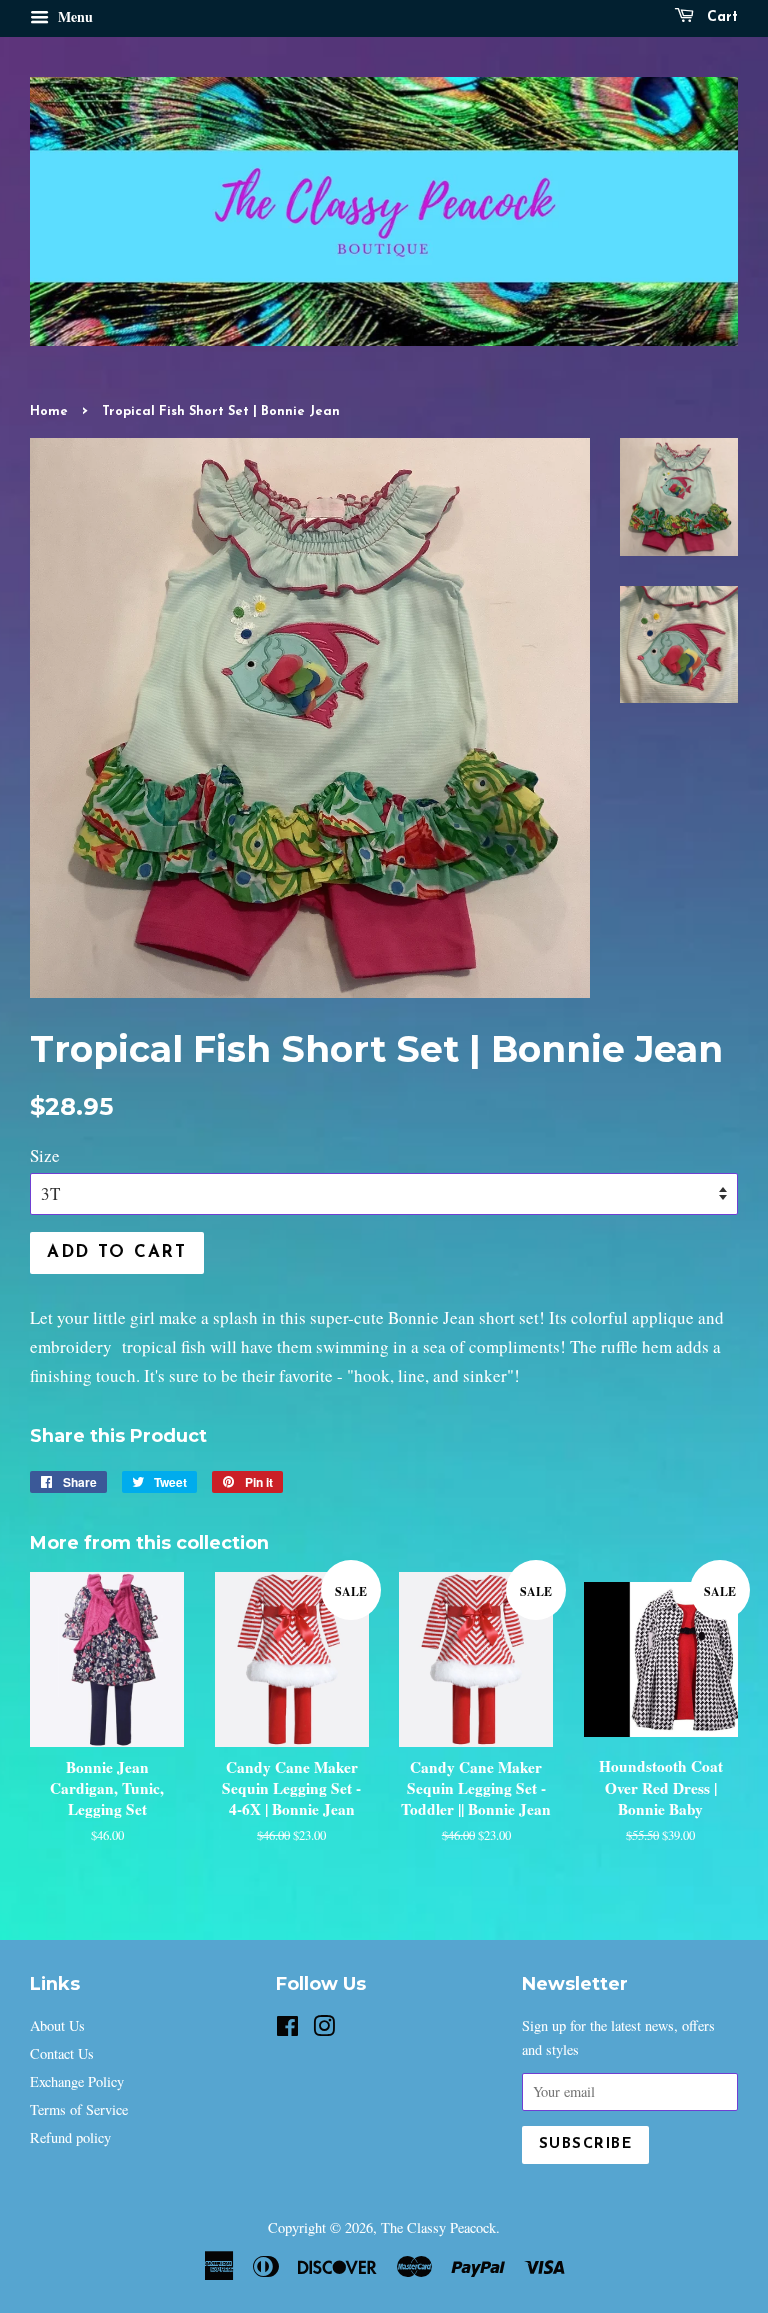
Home (49, 411)
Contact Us (62, 2053)
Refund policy (70, 2137)
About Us (57, 2025)
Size (45, 1155)
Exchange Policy (77, 2081)
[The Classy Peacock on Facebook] (287, 2029)
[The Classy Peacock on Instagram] (324, 2029)
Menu (73, 16)
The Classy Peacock (438, 2227)
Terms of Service (79, 2109)
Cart (720, 17)
